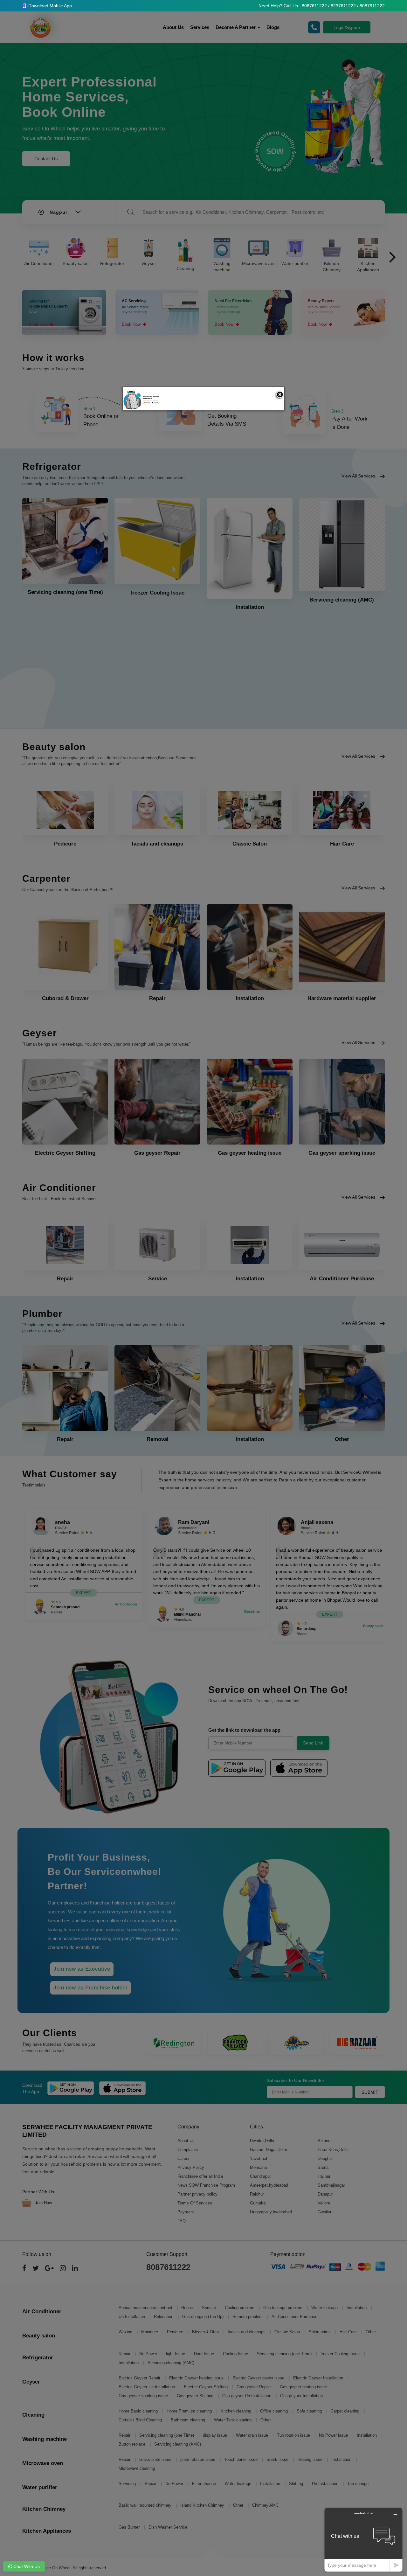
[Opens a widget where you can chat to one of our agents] (363, 2540)
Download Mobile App (49, 6)
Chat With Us (26, 2566)
